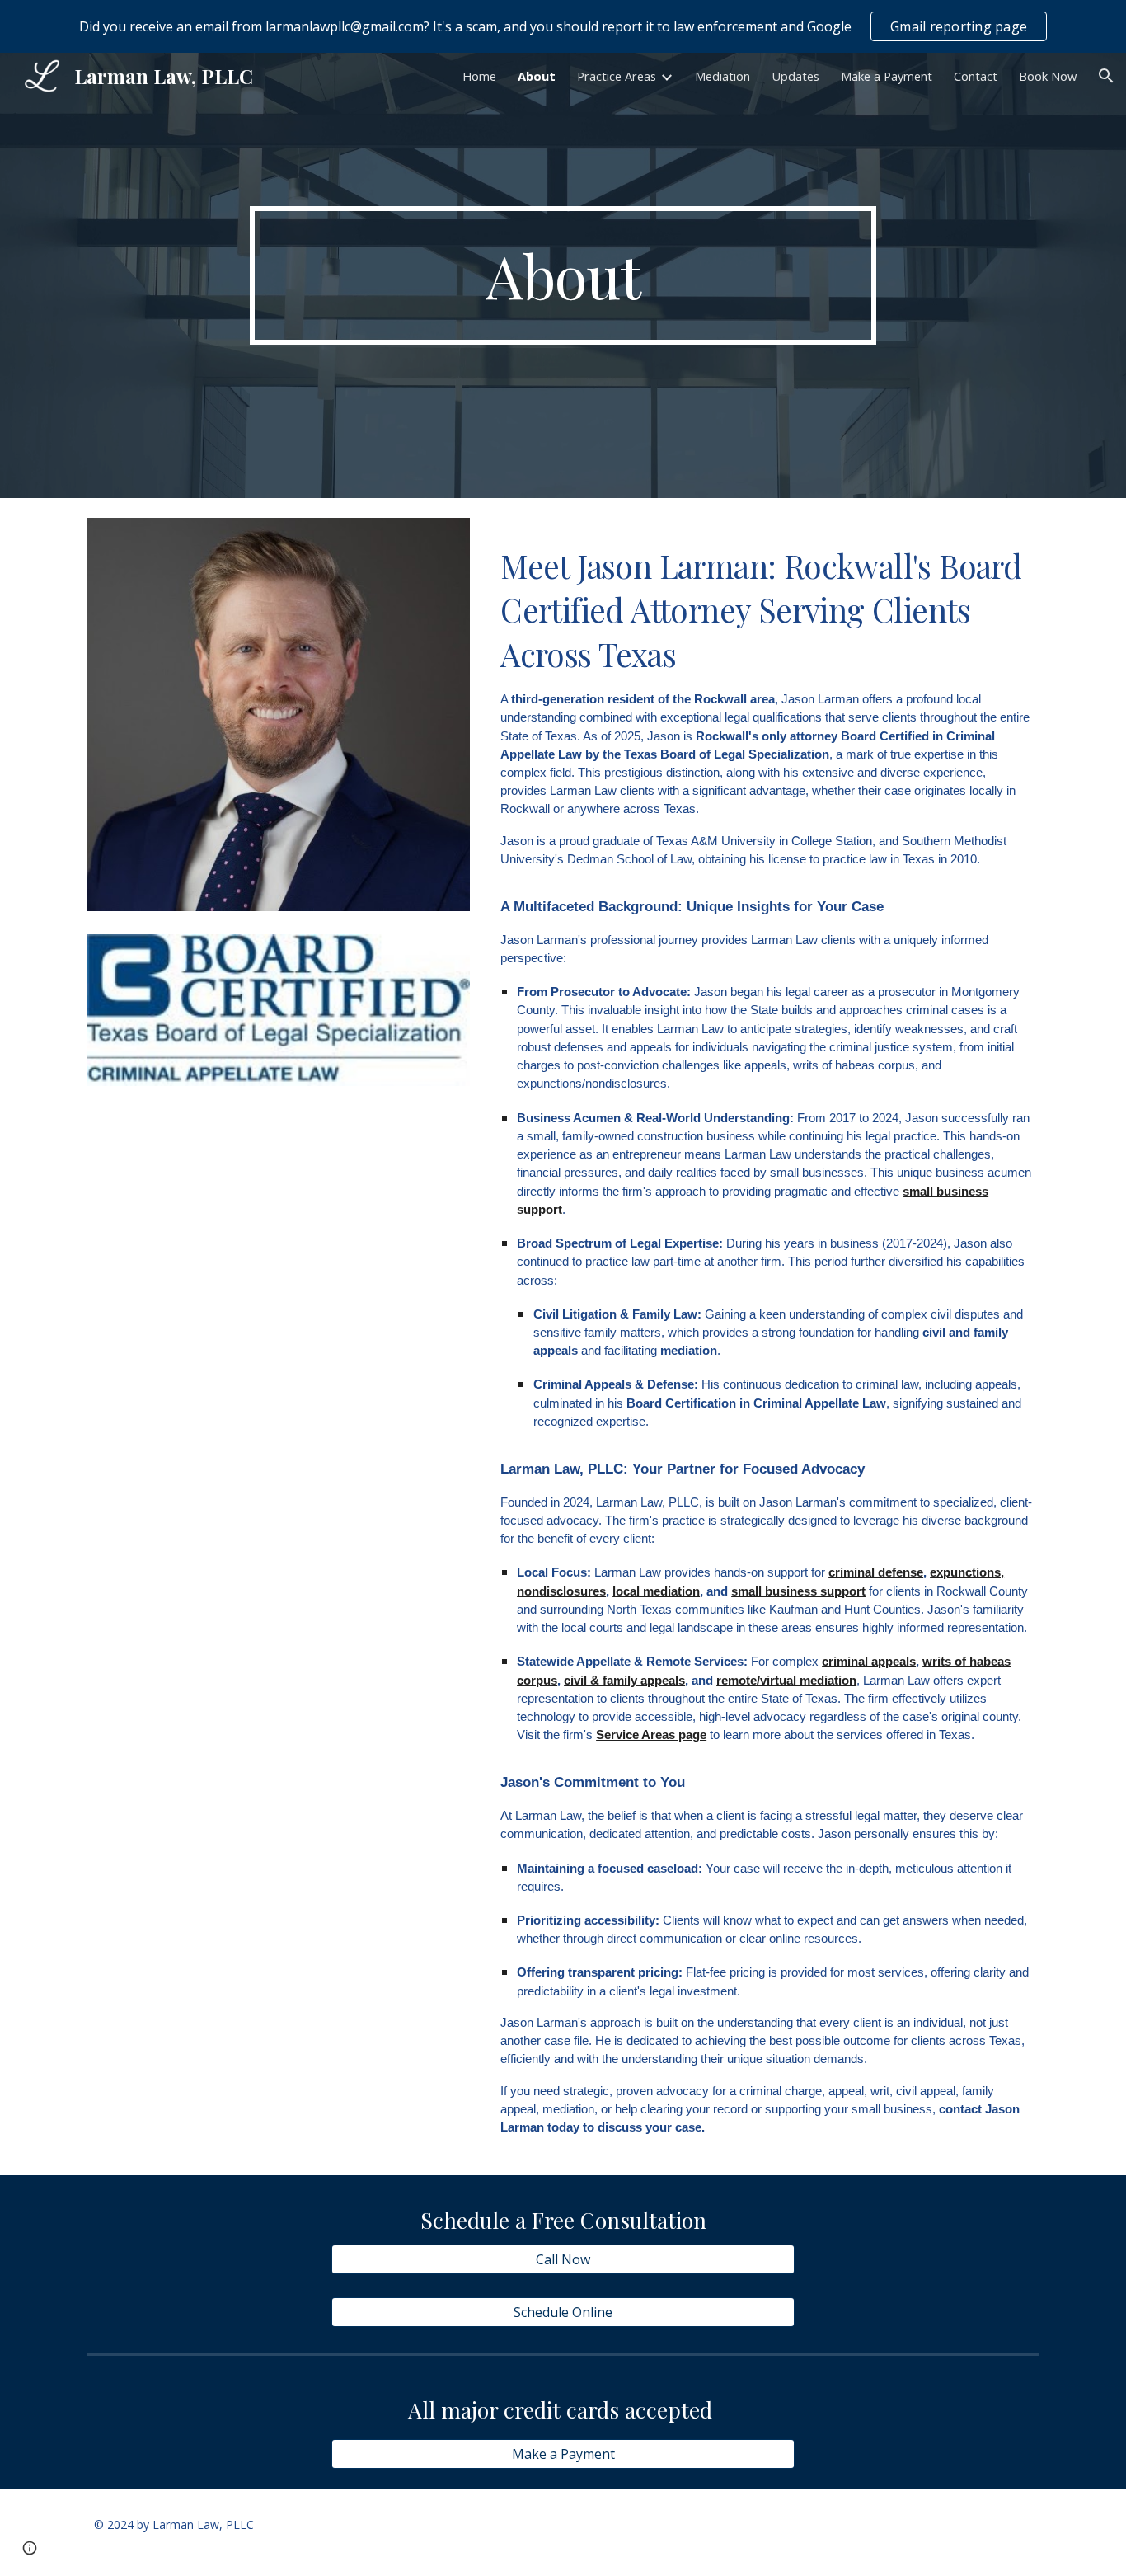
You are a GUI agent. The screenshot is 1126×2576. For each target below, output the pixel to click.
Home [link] (479, 76)
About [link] (537, 76)
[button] (1106, 76)
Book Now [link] (1048, 76)
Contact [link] (976, 76)
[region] (563, 26)
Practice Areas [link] (617, 76)
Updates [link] (795, 76)
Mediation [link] (723, 76)
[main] (563, 275)
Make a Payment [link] (887, 76)
